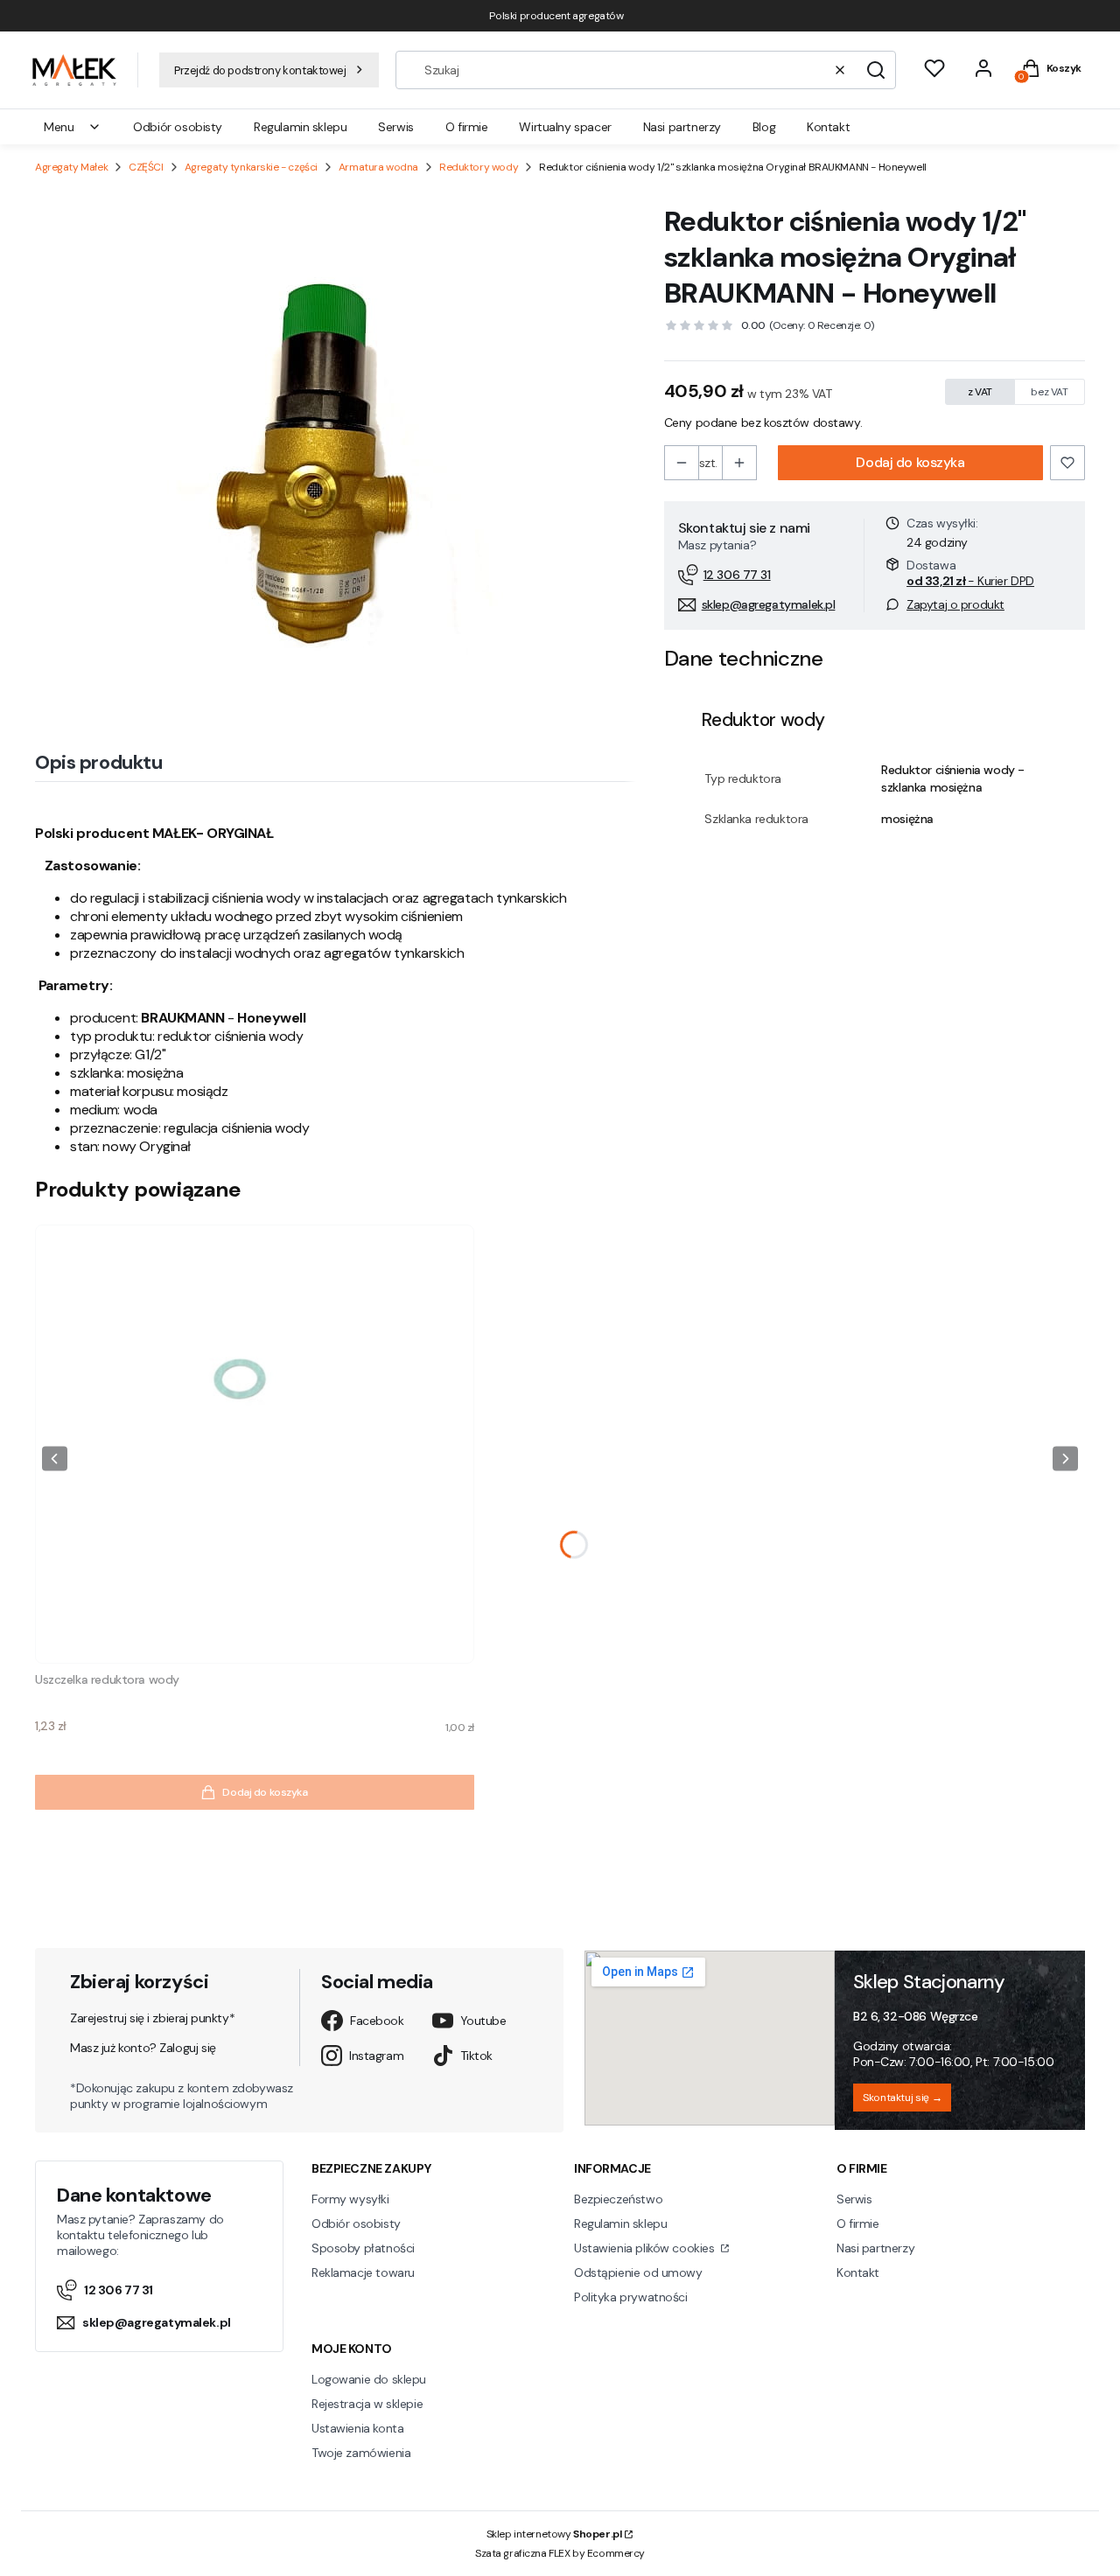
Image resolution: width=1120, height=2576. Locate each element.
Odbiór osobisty (356, 2223)
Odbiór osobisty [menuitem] (178, 127)
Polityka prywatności (631, 2297)
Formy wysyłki (350, 2199)
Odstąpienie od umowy (638, 2272)
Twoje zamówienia (361, 2453)
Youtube (483, 2021)
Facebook (377, 2021)
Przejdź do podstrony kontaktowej (260, 70)
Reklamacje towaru (363, 2272)
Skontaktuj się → (902, 2098)
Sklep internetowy (554, 2534)
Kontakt (858, 2272)
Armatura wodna (378, 167)
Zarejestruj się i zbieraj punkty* (152, 2018)
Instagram (376, 2056)
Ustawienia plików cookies (646, 2248)
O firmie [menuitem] (467, 127)
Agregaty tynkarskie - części (251, 167)
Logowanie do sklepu (369, 2379)
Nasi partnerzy (875, 2248)
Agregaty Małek (71, 167)
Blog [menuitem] (764, 127)
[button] (876, 70)
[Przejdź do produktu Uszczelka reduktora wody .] (255, 1444)
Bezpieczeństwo (618, 2199)
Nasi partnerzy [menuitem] (682, 127)
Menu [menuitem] (59, 127)
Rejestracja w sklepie (367, 2404)
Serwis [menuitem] (395, 127)
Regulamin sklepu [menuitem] (300, 127)
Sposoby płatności (363, 2248)
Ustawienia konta (357, 2428)
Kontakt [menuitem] (828, 127)
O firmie (858, 2223)
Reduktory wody (479, 167)
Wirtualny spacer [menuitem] (565, 127)
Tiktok (476, 2056)
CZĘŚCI (146, 167)
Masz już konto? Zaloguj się (143, 2048)
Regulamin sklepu (620, 2223)
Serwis (854, 2199)
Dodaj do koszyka (910, 462)
